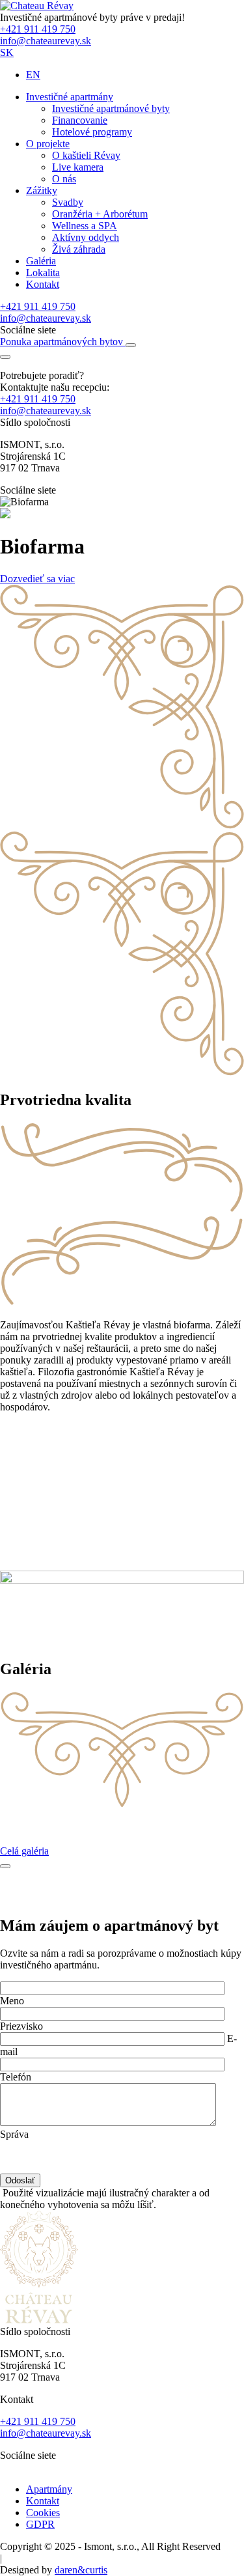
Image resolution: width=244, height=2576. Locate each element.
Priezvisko (21, 2026)
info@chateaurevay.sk (46, 41)
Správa (14, 2134)
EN (33, 75)
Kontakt (43, 284)
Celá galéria (24, 1851)
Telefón (16, 2077)
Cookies (43, 2513)
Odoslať (20, 2180)
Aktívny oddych (86, 237)
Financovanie (80, 120)
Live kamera (78, 167)
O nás (64, 179)
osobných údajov (142, 2146)
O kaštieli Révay (86, 155)
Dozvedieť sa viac (37, 579)
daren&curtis (81, 2570)
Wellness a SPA (85, 226)
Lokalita (43, 273)
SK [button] (7, 52)
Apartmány (49, 2489)
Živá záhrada (79, 249)
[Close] (5, 1866)
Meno (12, 2001)
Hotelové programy (92, 132)
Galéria (41, 261)
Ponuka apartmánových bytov (63, 342)
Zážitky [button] (42, 190)
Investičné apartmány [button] (70, 97)
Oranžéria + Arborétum (100, 214)
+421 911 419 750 (38, 29)
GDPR (40, 2524)
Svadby (68, 202)
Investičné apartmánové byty (111, 108)
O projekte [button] (48, 144)
